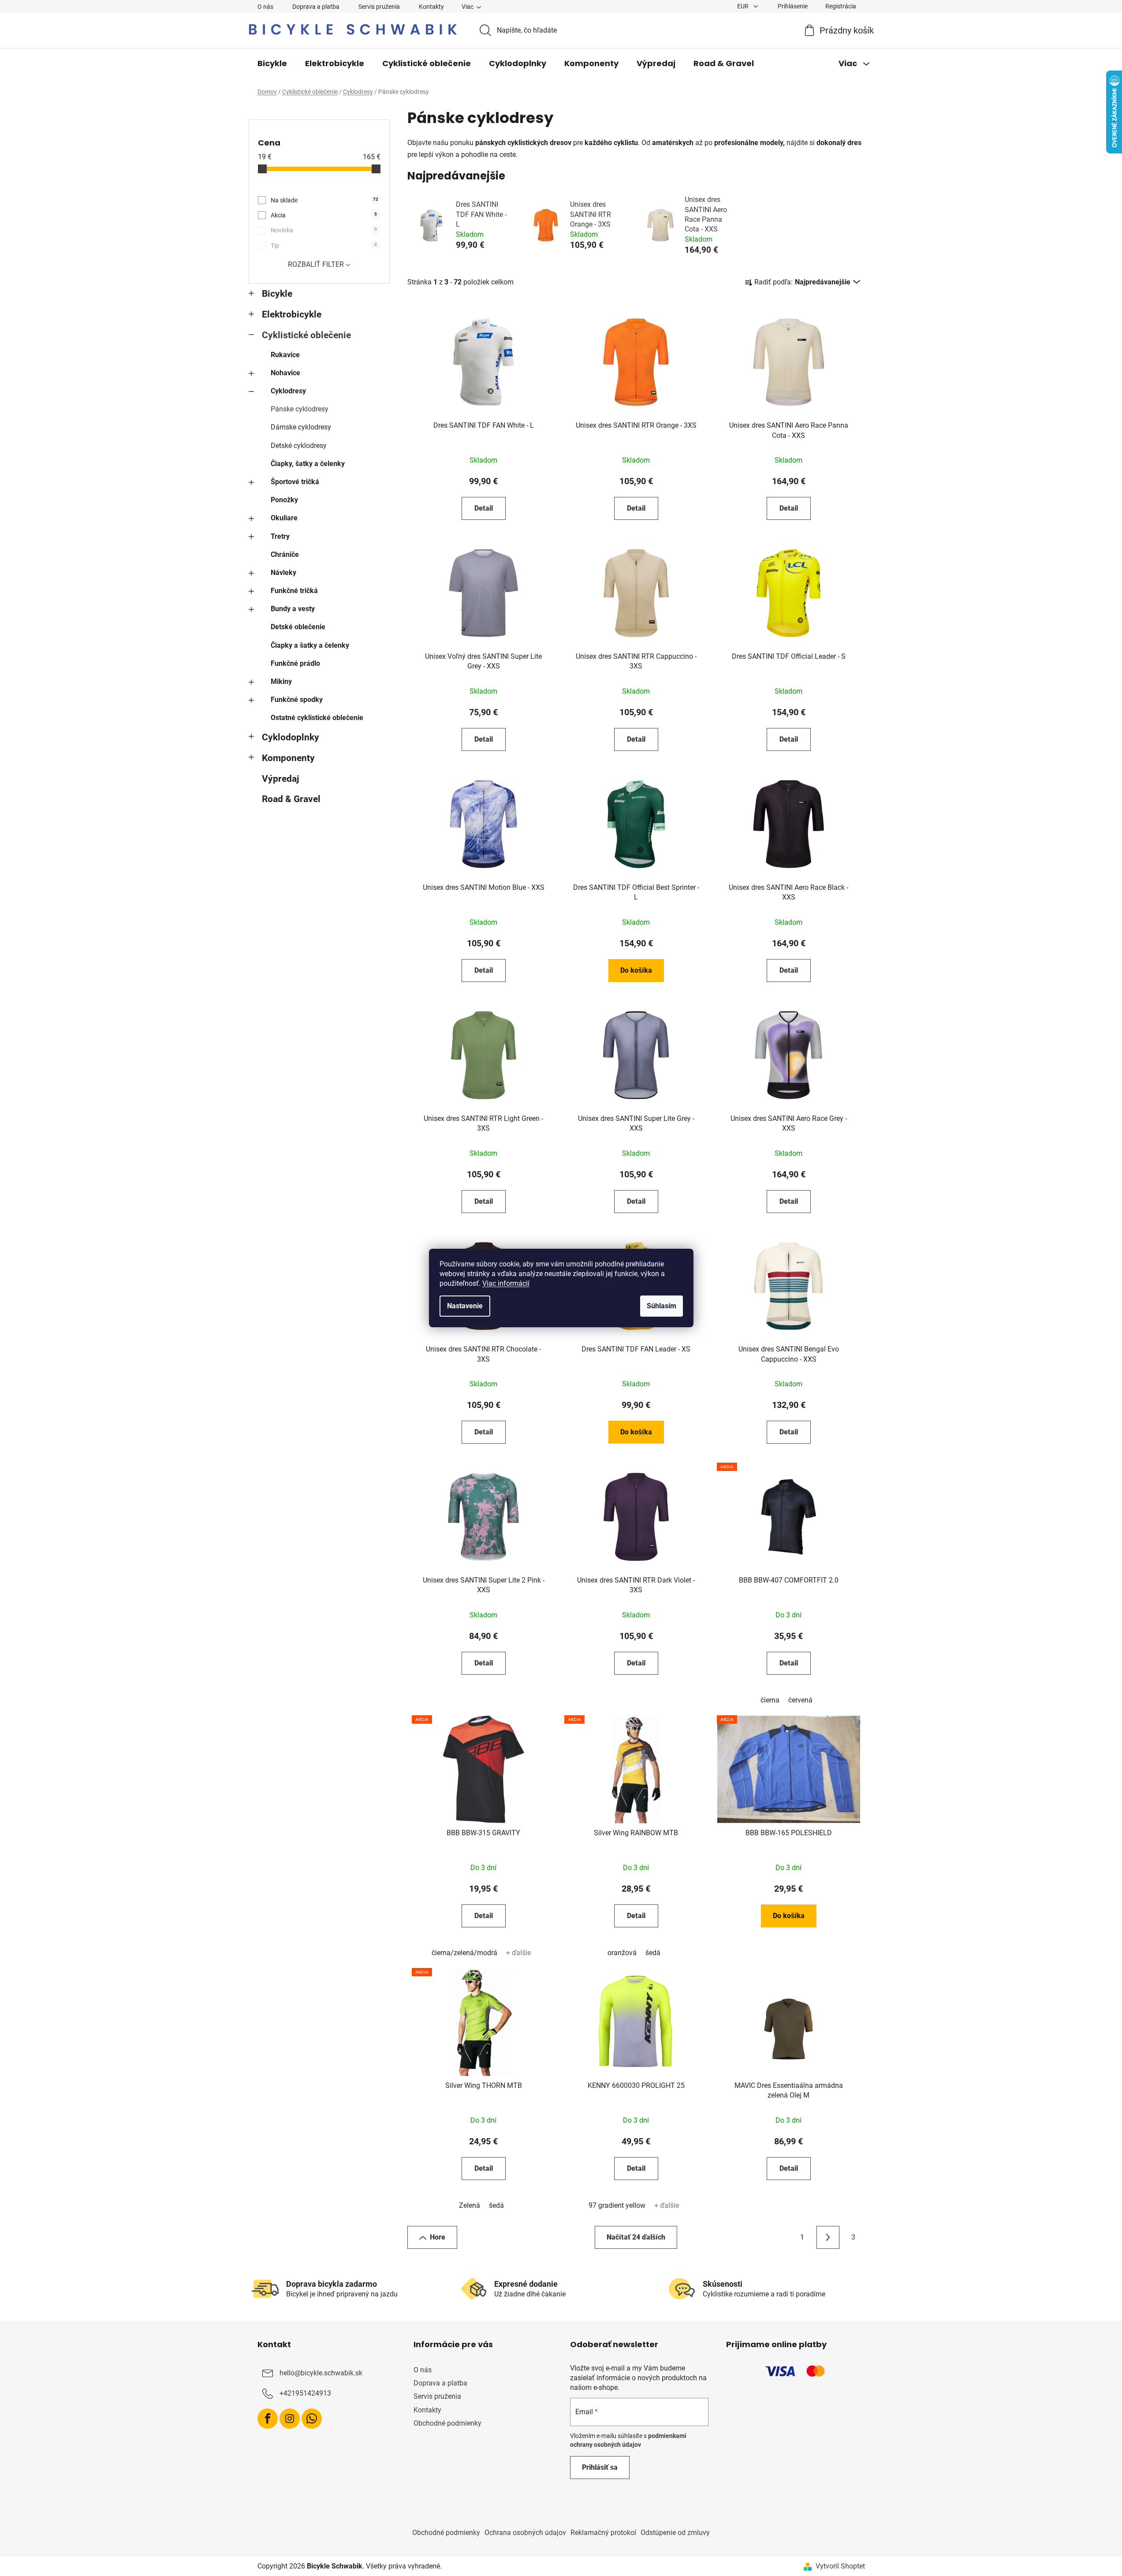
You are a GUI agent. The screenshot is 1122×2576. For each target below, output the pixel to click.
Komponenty (288, 758)
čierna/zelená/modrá (464, 1953)
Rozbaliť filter (316, 264)
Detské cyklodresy (299, 446)
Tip (324, 246)
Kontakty (431, 7)
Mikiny (281, 681)
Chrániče (285, 554)
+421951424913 (305, 2393)
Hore (438, 2237)
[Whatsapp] (312, 2419)
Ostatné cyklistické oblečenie (317, 718)
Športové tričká (295, 482)
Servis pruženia (379, 7)
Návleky (283, 573)
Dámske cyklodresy (301, 427)
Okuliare (284, 518)
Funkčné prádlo (295, 663)
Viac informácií (506, 1283)
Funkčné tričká (294, 591)
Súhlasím (662, 1306)
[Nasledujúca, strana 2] (828, 2237)
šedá (653, 1953)
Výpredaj (280, 779)
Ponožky (284, 500)
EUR (744, 6)
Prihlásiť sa (600, 2467)
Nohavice (285, 373)
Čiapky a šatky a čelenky (310, 645)
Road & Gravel (291, 799)
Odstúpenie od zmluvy (675, 2533)
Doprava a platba (316, 7)
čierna (770, 1700)
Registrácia (841, 6)
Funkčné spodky (297, 700)
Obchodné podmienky (447, 2423)
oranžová (622, 1953)
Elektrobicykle (292, 314)
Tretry (280, 536)
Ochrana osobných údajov (525, 2533)
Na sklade (324, 200)
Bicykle (277, 294)
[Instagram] (290, 2419)
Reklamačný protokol (603, 2533)
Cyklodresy (288, 391)
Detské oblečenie (298, 627)
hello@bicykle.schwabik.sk (321, 2373)
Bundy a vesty (293, 609)
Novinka (324, 230)
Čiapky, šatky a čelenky (308, 464)
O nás (265, 7)
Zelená (470, 2205)
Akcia (324, 215)
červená (800, 1700)
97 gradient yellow (617, 2205)
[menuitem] (272, 63)
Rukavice (285, 355)
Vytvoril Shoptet (840, 2566)
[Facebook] (268, 2419)
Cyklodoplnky (291, 737)
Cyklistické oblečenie (306, 335)
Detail (484, 508)
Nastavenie (465, 1306)
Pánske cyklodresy (300, 409)
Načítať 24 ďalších (636, 2237)
